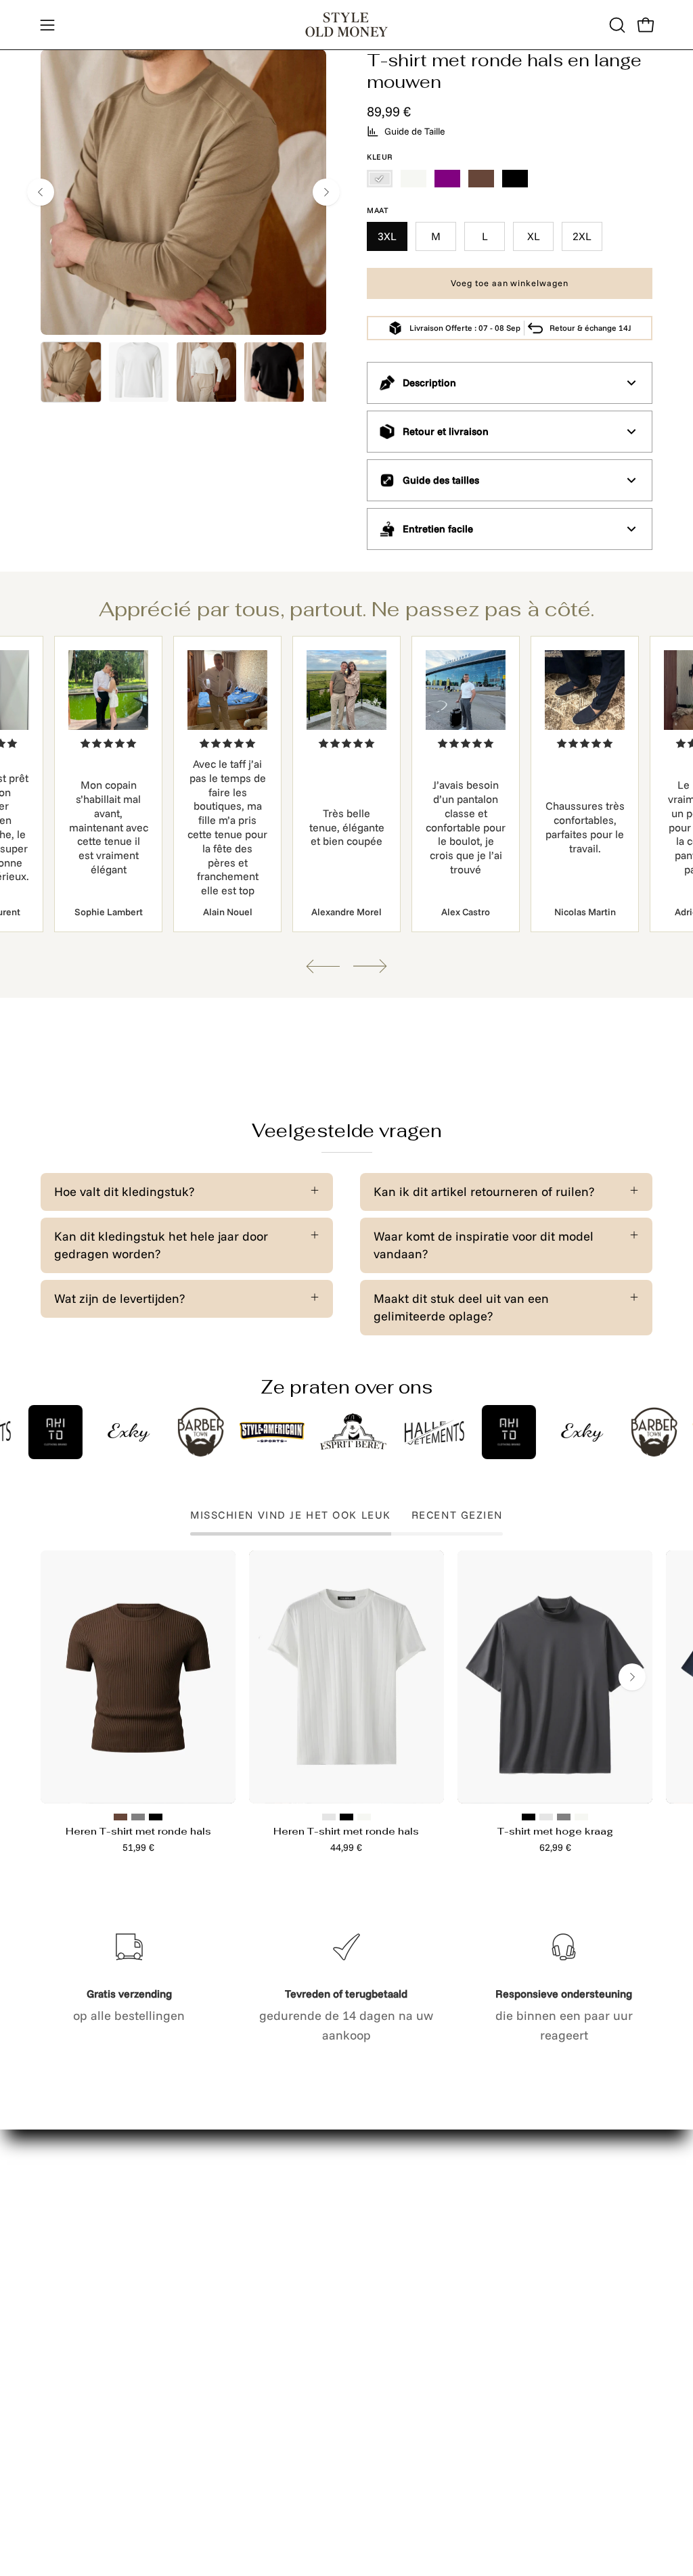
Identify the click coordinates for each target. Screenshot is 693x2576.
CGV (181, 2423)
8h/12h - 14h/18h (537, 2314)
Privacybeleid (207, 2301)
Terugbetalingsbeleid (229, 2327)
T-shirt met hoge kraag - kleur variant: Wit (581, 1817)
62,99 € (555, 1847)
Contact (191, 2250)
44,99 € (346, 1847)
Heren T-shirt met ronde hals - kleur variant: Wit (364, 1817)
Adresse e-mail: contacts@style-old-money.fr (533, 2269)
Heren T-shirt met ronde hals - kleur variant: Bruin (120, 1817)
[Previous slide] (323, 966)
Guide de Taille (415, 131)
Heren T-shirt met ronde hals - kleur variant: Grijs (138, 1817)
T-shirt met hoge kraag (555, 1831)
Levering (65, 2250)
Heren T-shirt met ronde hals (138, 1831)
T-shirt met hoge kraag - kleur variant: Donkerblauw (546, 1817)
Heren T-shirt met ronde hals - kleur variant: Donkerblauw (329, 1817)
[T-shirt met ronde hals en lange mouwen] (71, 372)
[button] (616, 25)
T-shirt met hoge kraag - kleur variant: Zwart (529, 1817)
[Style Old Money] (346, 25)
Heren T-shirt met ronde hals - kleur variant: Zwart (156, 1817)
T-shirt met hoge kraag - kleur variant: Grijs (564, 1817)
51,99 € (138, 1847)
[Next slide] (370, 966)
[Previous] (41, 192)
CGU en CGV (204, 2397)
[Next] (326, 192)
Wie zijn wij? (75, 2391)
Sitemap (64, 2275)
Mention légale (211, 2275)
